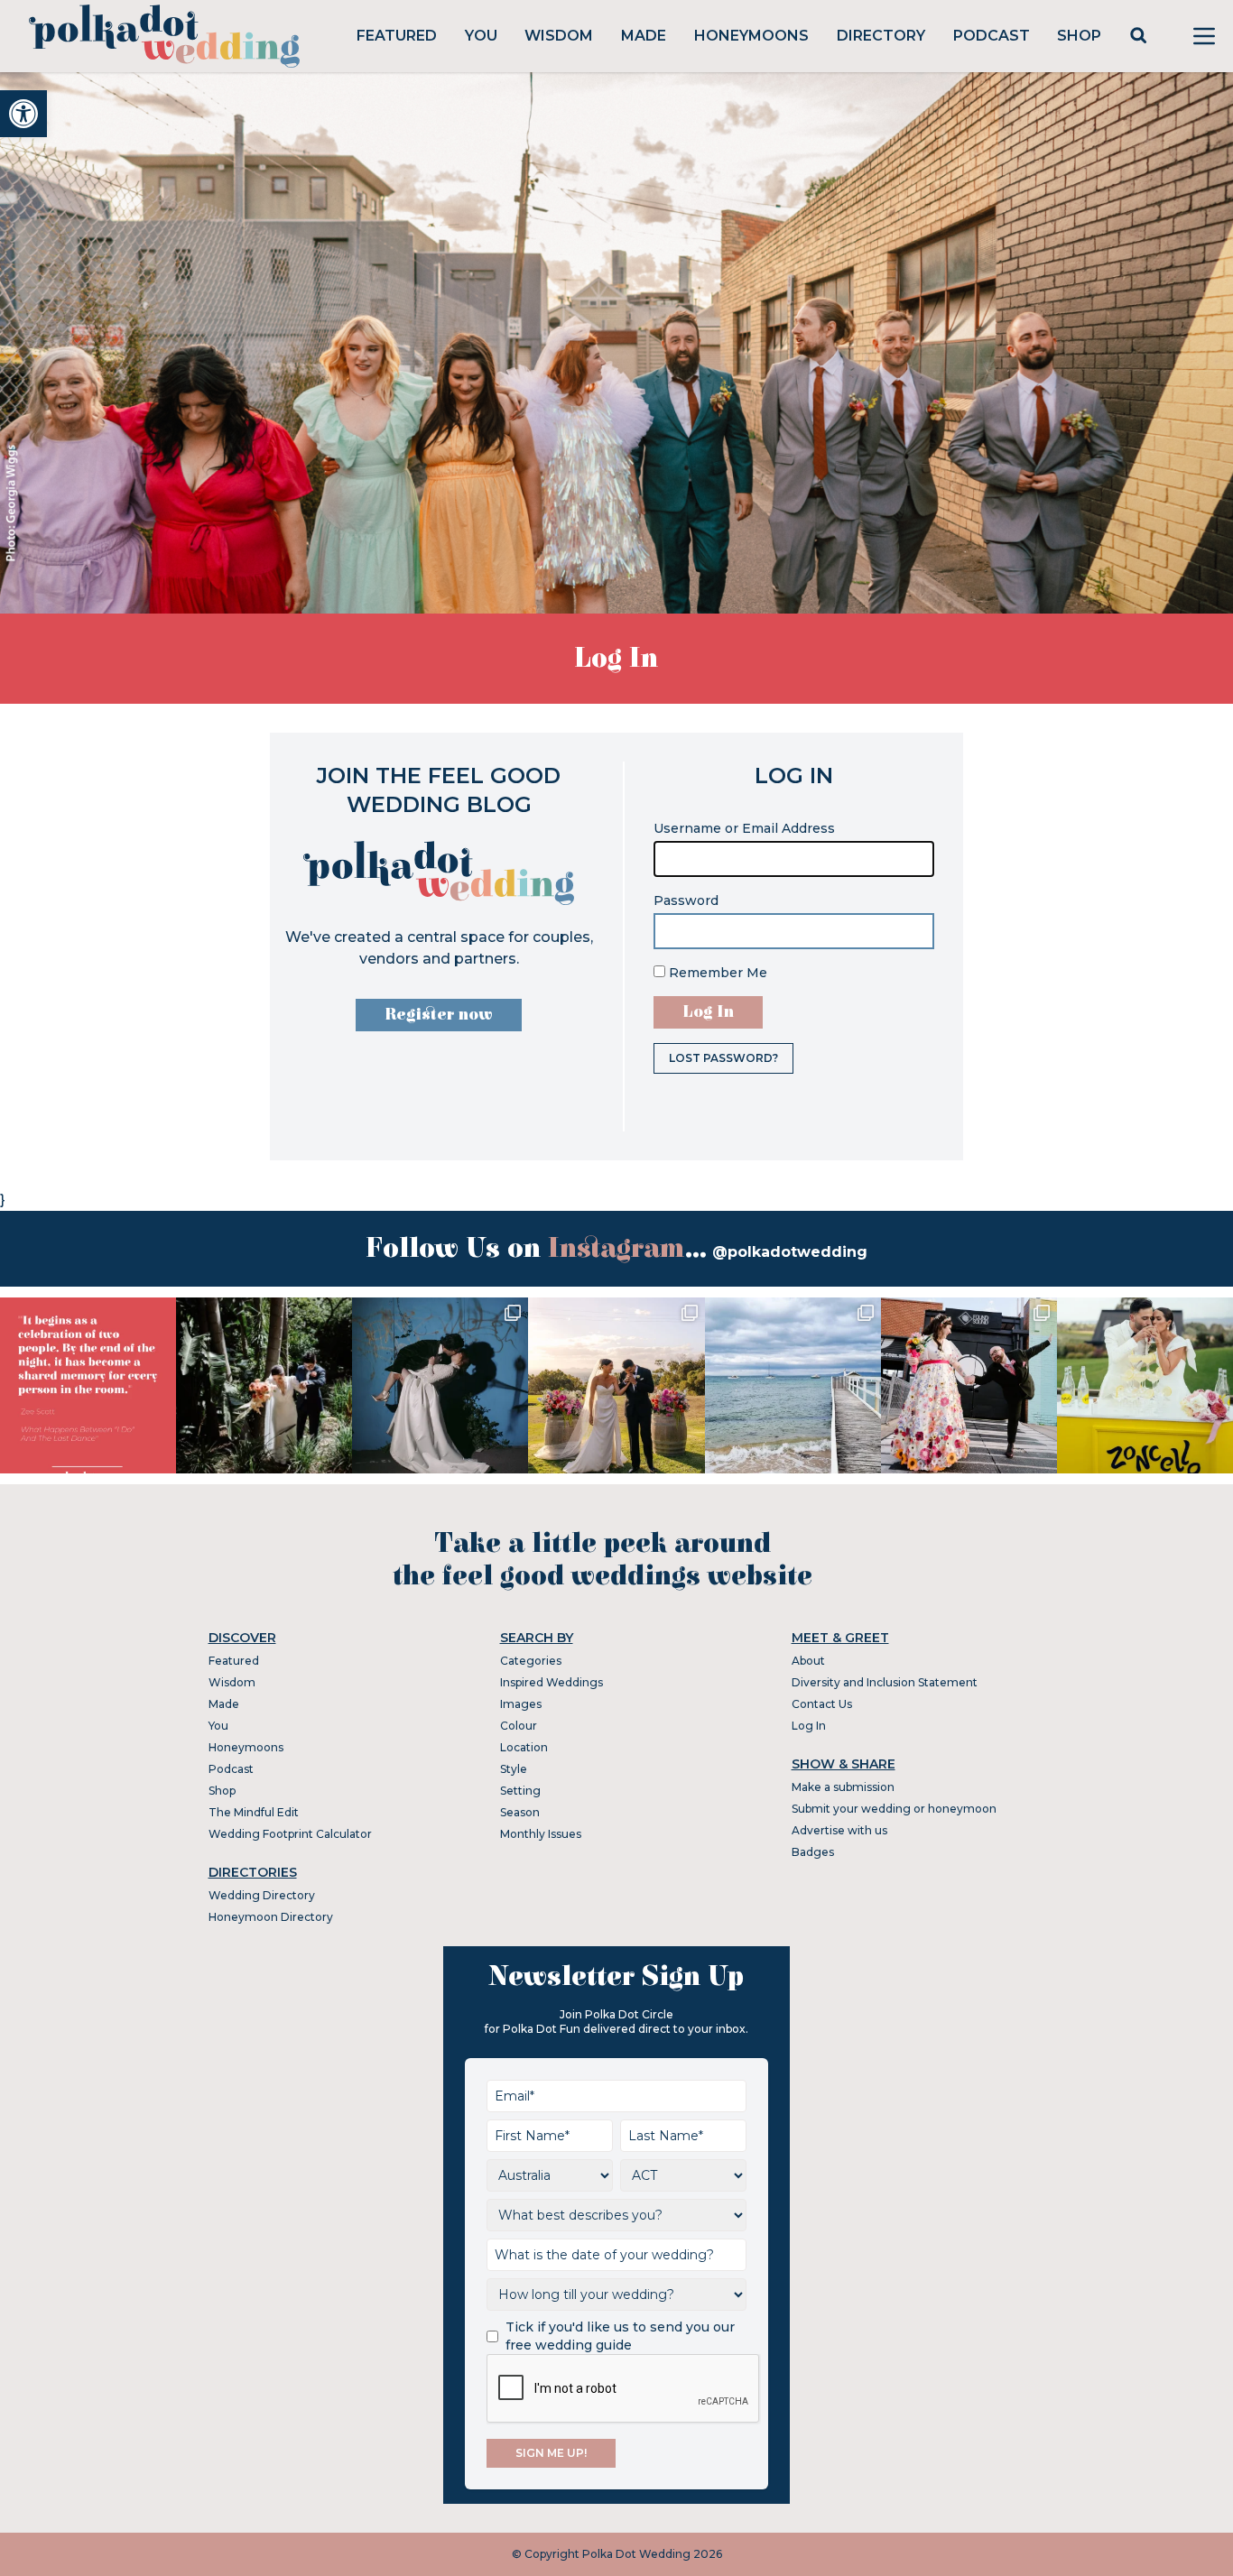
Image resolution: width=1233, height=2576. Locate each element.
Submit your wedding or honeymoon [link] (894, 1809)
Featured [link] (397, 36)
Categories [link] (531, 1661)
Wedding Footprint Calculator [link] (290, 1834)
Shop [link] (1079, 36)
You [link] (481, 36)
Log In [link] (809, 1726)
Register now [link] (439, 1015)
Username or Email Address (744, 828)
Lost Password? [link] (723, 1058)
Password (686, 900)
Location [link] (524, 1747)
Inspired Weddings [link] (552, 1682)
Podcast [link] (992, 36)
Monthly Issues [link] (541, 1834)
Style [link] (514, 1769)
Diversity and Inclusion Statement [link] (885, 1682)
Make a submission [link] (843, 1787)
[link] (23, 114)
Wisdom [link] (559, 36)
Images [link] (521, 1704)
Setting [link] (520, 1791)
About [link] (808, 1661)
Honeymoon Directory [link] (271, 1917)
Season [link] (520, 1812)
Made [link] (644, 36)
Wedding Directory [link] (262, 1895)
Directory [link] (881, 36)
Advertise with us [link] (839, 1830)
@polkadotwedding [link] (790, 1252)
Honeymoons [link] (751, 36)
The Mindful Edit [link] (254, 1812)
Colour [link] (519, 1726)
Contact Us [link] (822, 1704)
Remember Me (716, 973)
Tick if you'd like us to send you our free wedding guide (620, 2336)
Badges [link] (813, 1852)
